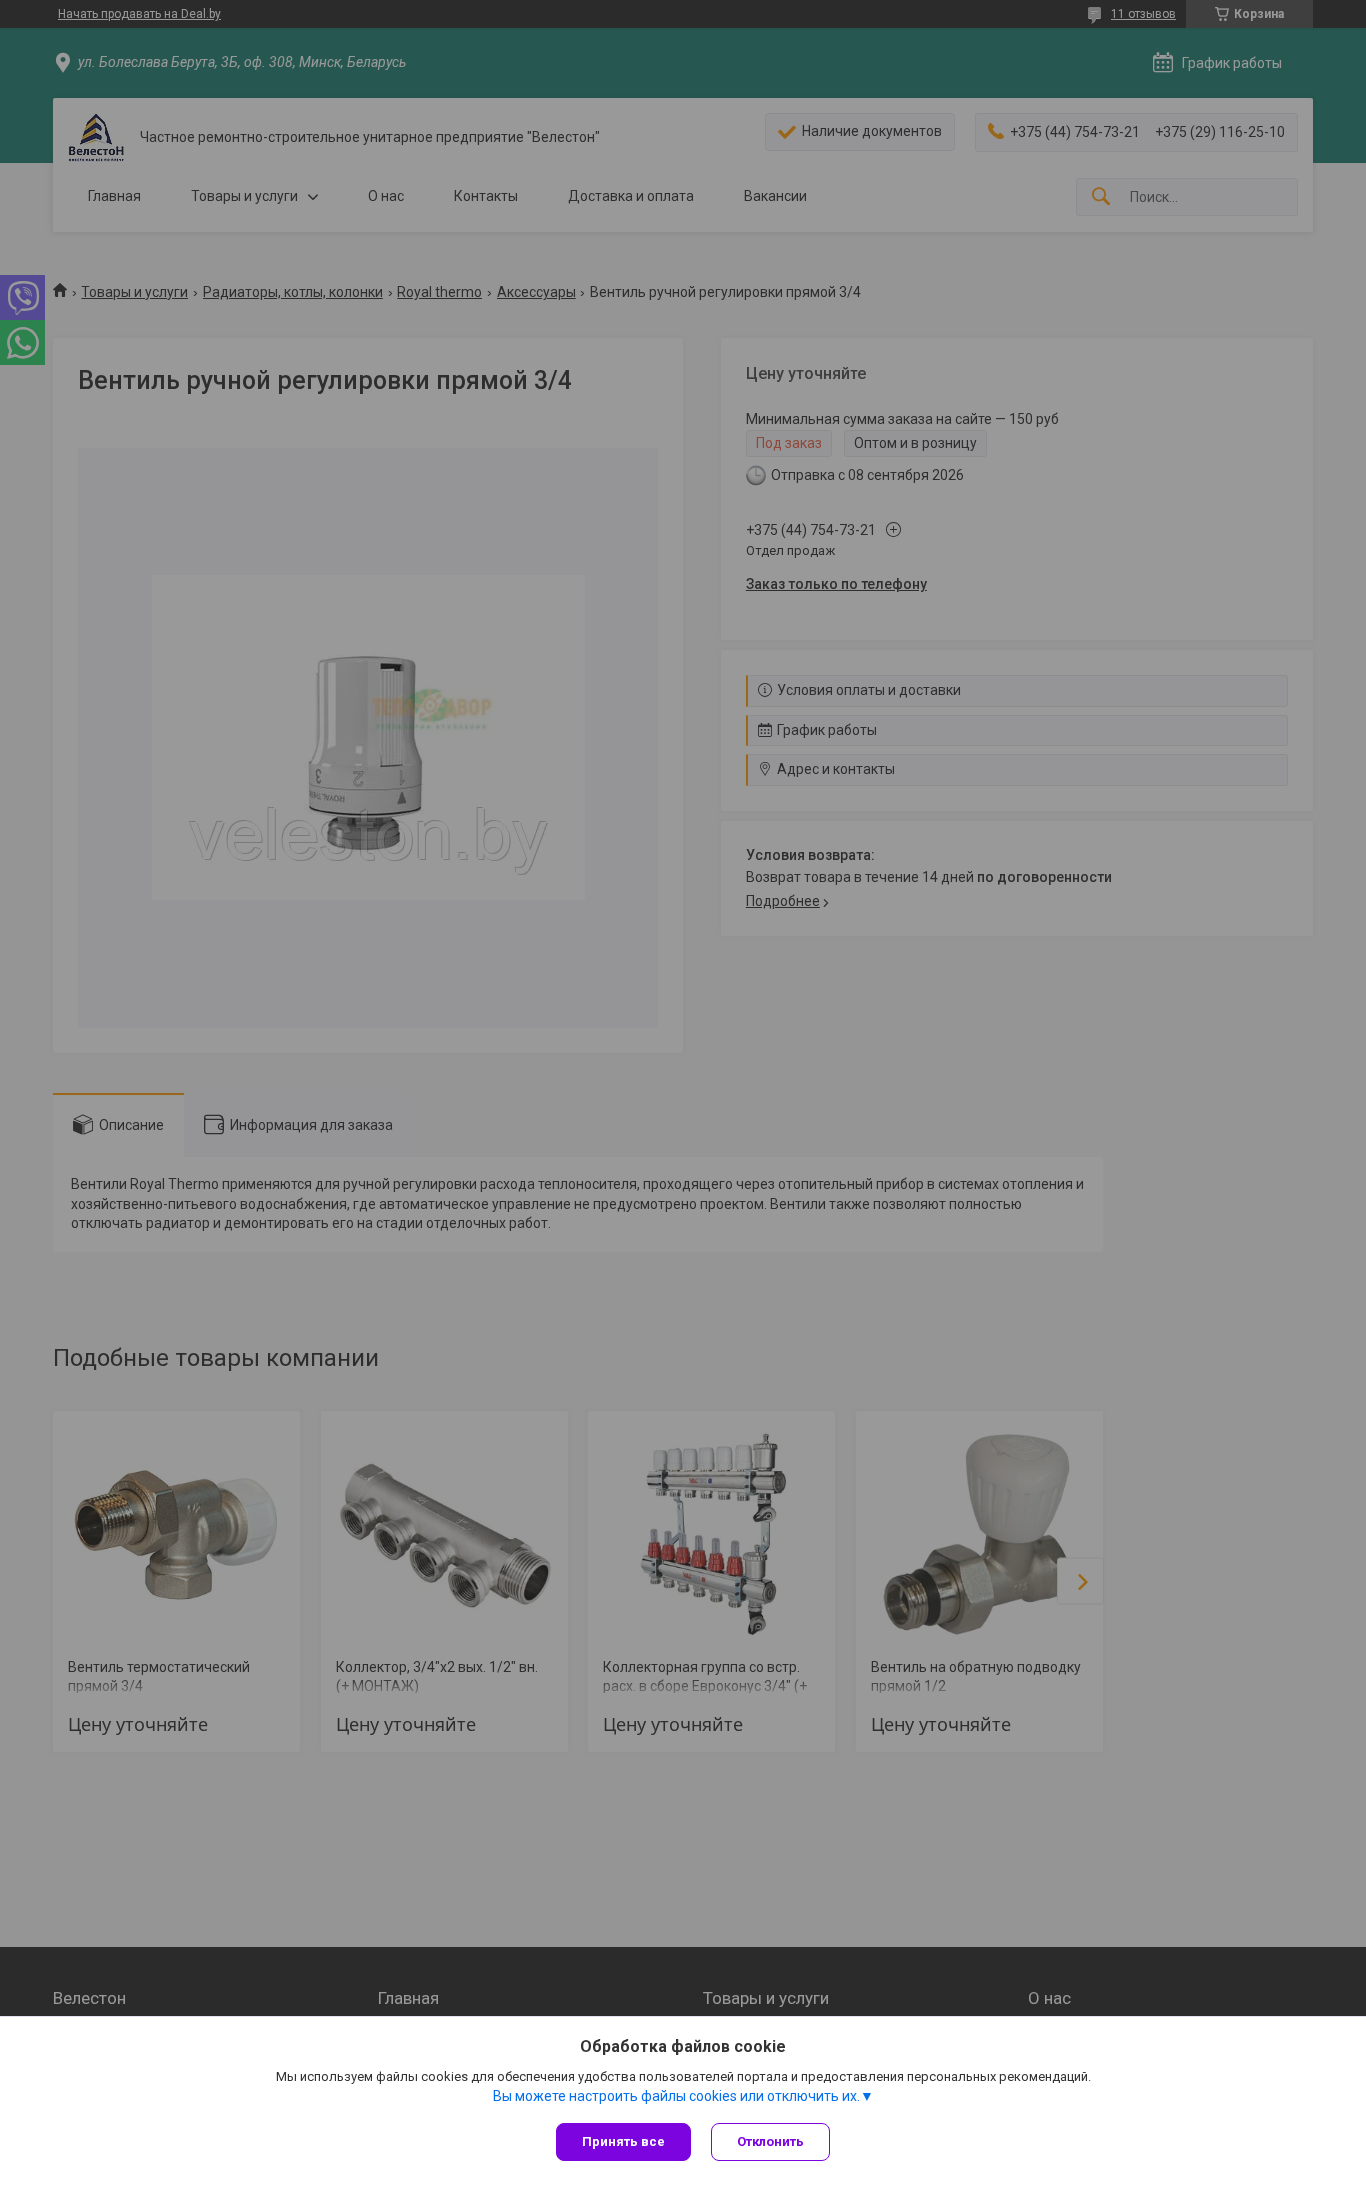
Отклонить (770, 2141)
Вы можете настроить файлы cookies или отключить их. (676, 2096)
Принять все (623, 2141)
